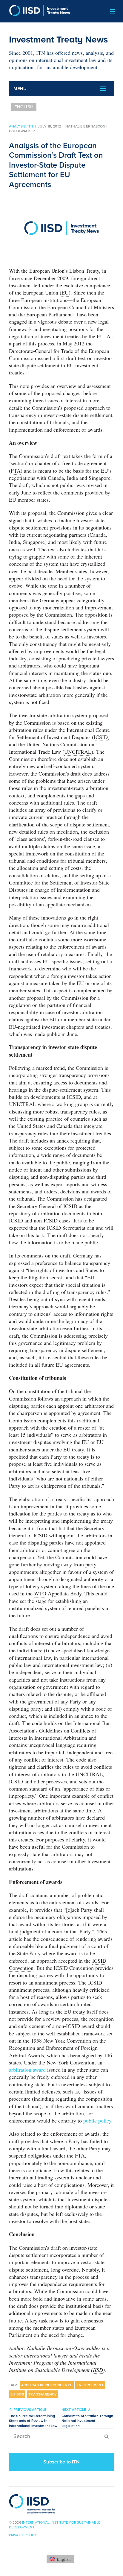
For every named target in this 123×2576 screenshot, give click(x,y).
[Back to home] (37, 11)
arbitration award (27, 2070)
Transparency (43, 2394)
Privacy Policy (23, 2535)
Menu (20, 89)
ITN (30, 126)
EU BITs (17, 2394)
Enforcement (90, 2385)
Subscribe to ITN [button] (61, 2462)
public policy (97, 2120)
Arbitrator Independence (47, 2385)
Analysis (17, 126)
